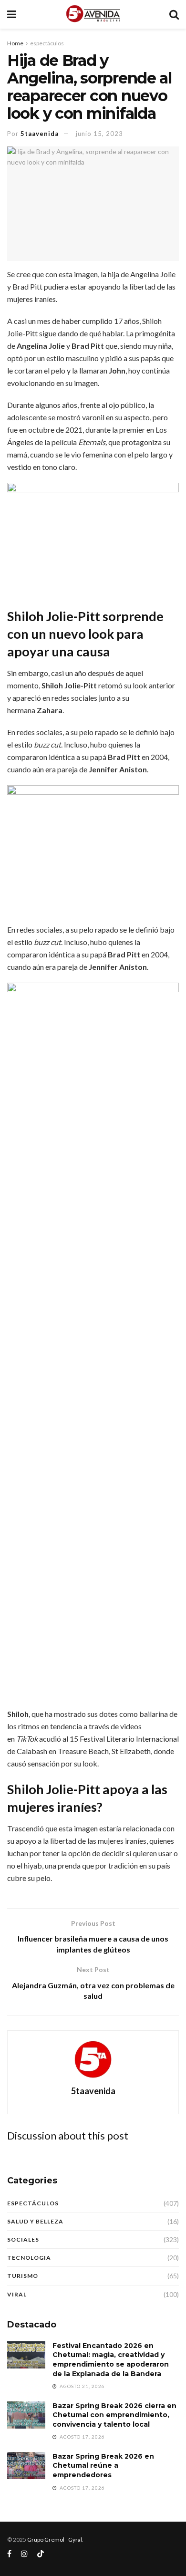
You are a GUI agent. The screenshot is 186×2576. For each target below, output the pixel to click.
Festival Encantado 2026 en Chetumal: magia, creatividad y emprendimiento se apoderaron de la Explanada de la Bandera (111, 2360)
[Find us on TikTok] (41, 2554)
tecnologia (29, 2258)
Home (15, 43)
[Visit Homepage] (93, 14)
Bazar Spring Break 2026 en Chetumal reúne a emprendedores (103, 2466)
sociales (23, 2239)
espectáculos (47, 43)
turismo (23, 2276)
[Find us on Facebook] (9, 2554)
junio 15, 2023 (99, 134)
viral (17, 2294)
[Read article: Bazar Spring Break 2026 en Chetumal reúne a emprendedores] (26, 2466)
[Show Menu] (12, 14)
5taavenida (40, 134)
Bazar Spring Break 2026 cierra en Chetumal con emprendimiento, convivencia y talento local (114, 2415)
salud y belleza (35, 2221)
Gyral (75, 2540)
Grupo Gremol (46, 2540)
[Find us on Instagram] (24, 2554)
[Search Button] (174, 14)
